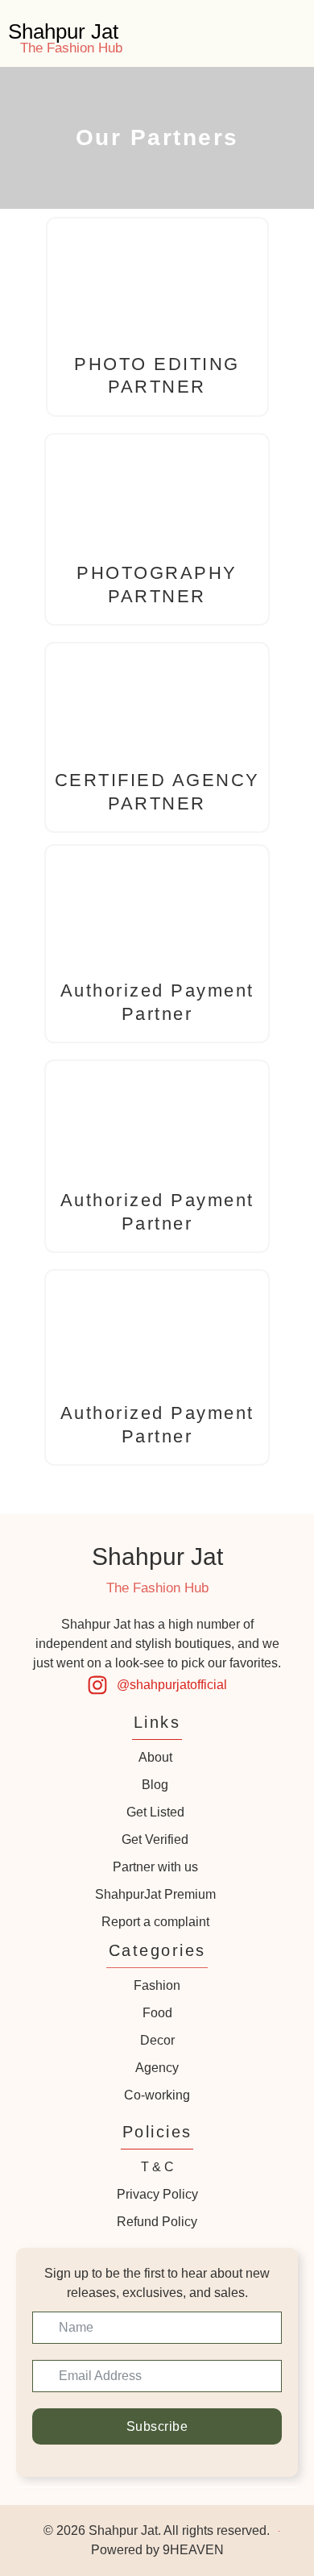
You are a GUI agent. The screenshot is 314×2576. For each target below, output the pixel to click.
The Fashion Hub (71, 48)
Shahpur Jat (63, 31)
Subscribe (157, 2426)
